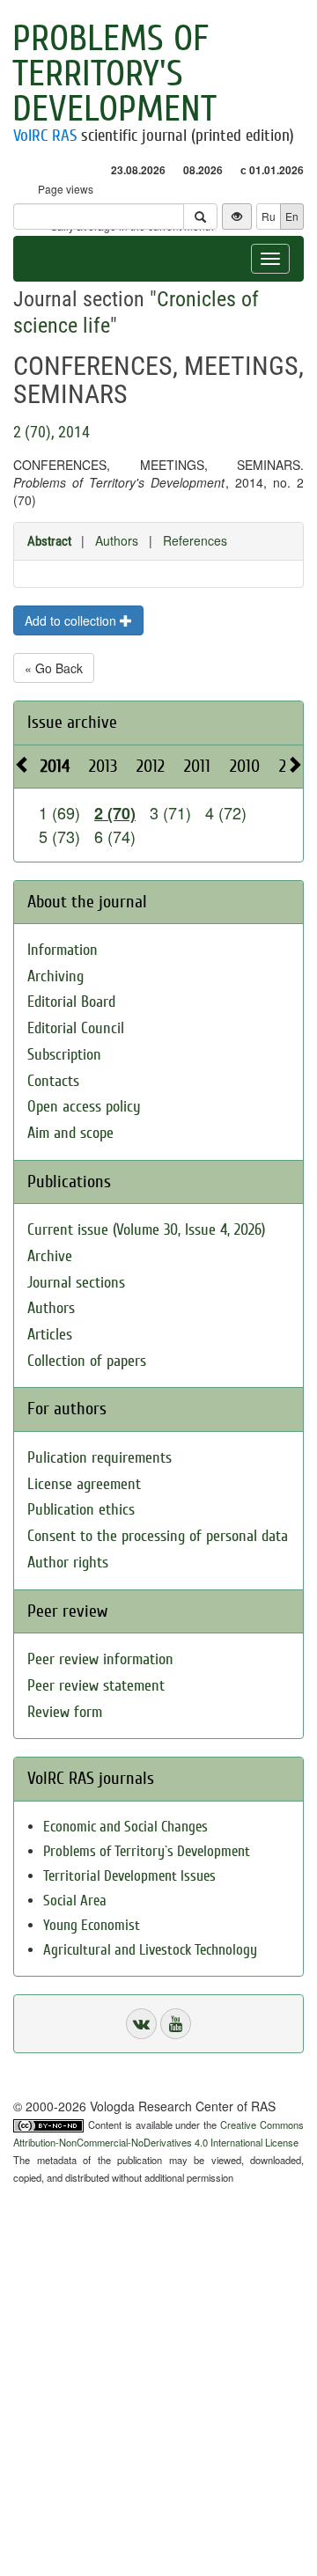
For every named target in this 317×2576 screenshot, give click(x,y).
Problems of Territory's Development (114, 74)
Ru (269, 216)
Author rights (68, 1563)
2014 (55, 766)
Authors (117, 540)
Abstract (49, 541)
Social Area (75, 1901)
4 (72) (226, 812)
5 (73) (59, 836)
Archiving (55, 976)
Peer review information (100, 1659)
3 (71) (170, 812)
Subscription (64, 1055)
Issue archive (72, 722)
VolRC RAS (45, 136)
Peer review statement (96, 1686)
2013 (103, 766)
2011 (197, 766)
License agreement (84, 1484)
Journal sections (76, 1283)
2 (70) (115, 813)
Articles (50, 1335)
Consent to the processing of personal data (158, 1536)
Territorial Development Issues (129, 1876)
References (195, 540)
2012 (151, 766)
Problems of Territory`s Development (147, 1851)
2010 (245, 766)
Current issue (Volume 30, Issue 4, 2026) (146, 1230)
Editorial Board (71, 1002)
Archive (50, 1256)
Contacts (53, 1081)
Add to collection (72, 620)
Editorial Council (76, 1028)
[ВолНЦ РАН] (141, 2024)
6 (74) (115, 836)
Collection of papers (87, 1361)
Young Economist (92, 1925)
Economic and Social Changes (125, 1827)
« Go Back (54, 668)
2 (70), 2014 (52, 432)
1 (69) (59, 812)
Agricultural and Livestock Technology (150, 1950)
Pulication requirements (100, 1458)
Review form (65, 1712)
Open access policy (84, 1107)
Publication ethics (81, 1510)
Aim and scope (70, 1133)
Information (63, 950)
